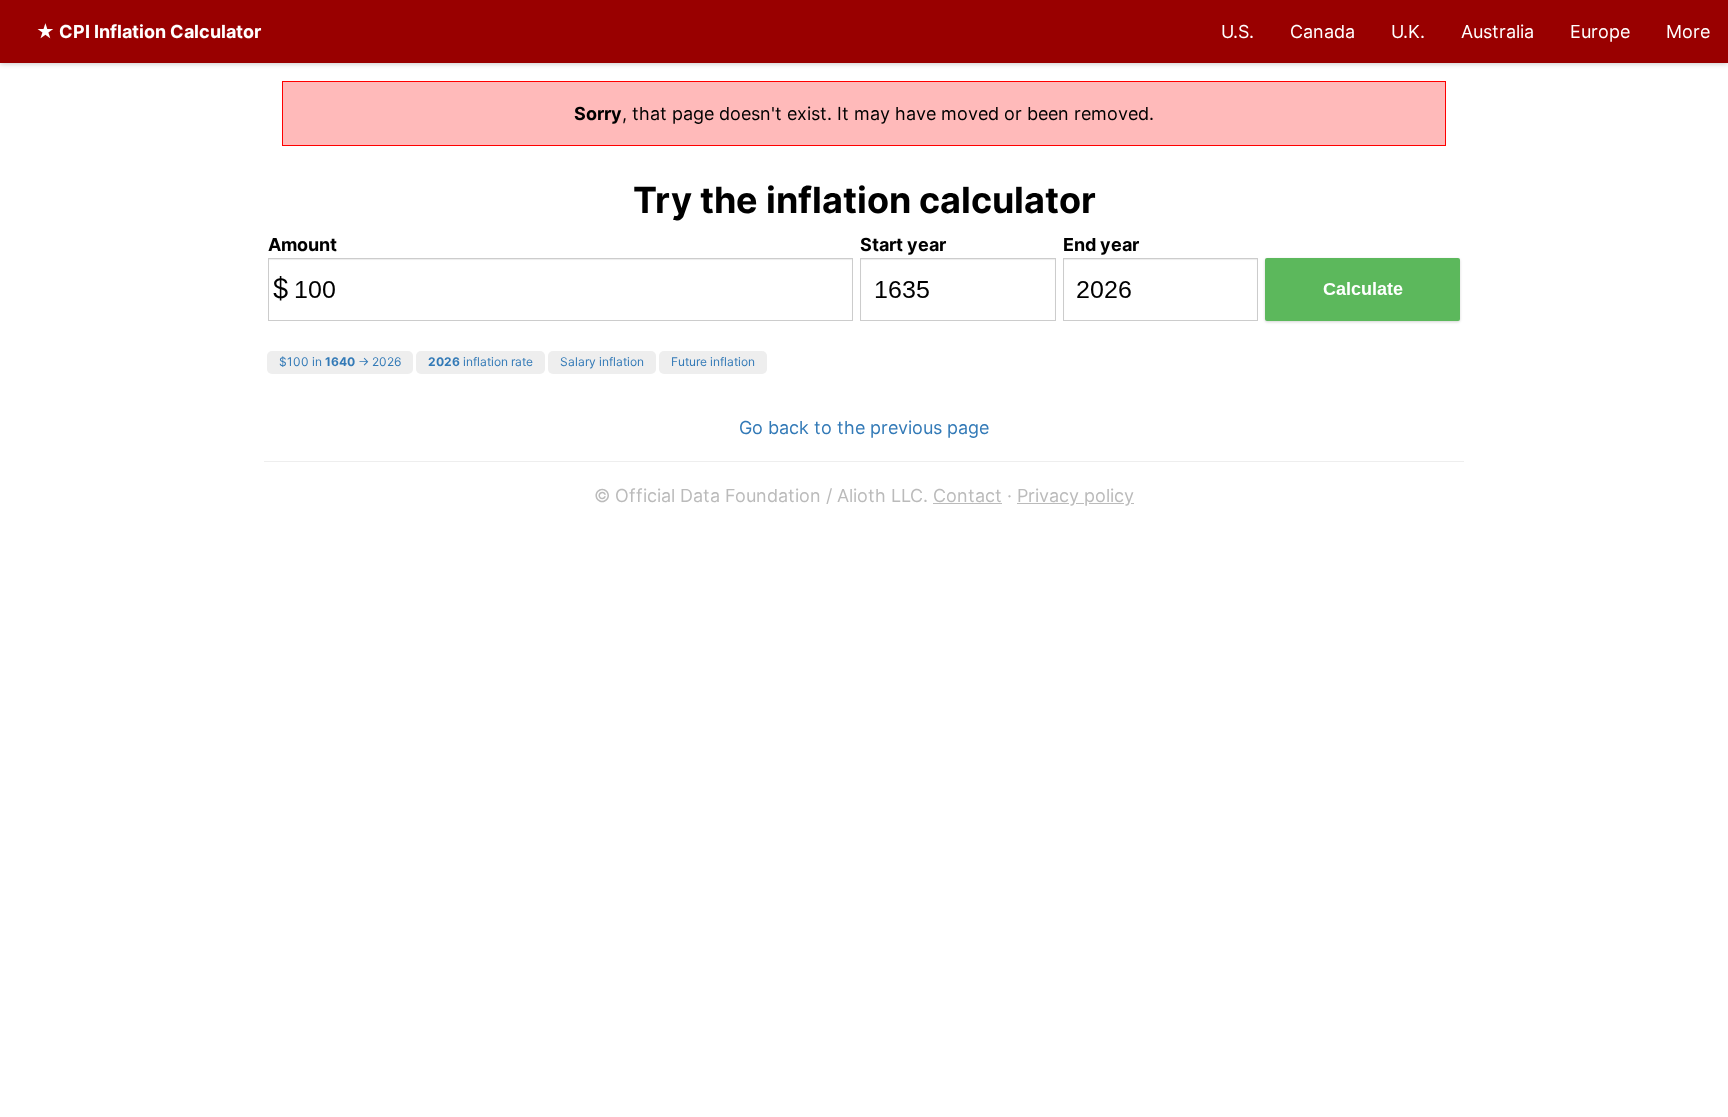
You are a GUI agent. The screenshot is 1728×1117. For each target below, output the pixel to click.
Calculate (1363, 289)
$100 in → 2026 (340, 361)
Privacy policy (1075, 495)
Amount (302, 244)
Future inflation (713, 361)
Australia (1497, 31)
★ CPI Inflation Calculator (148, 31)
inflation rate (480, 361)
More (1688, 31)
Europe (1600, 31)
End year (1101, 244)
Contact (967, 495)
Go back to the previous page (864, 427)
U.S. (1237, 31)
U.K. (1408, 31)
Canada (1322, 31)
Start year (903, 244)
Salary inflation (602, 361)
